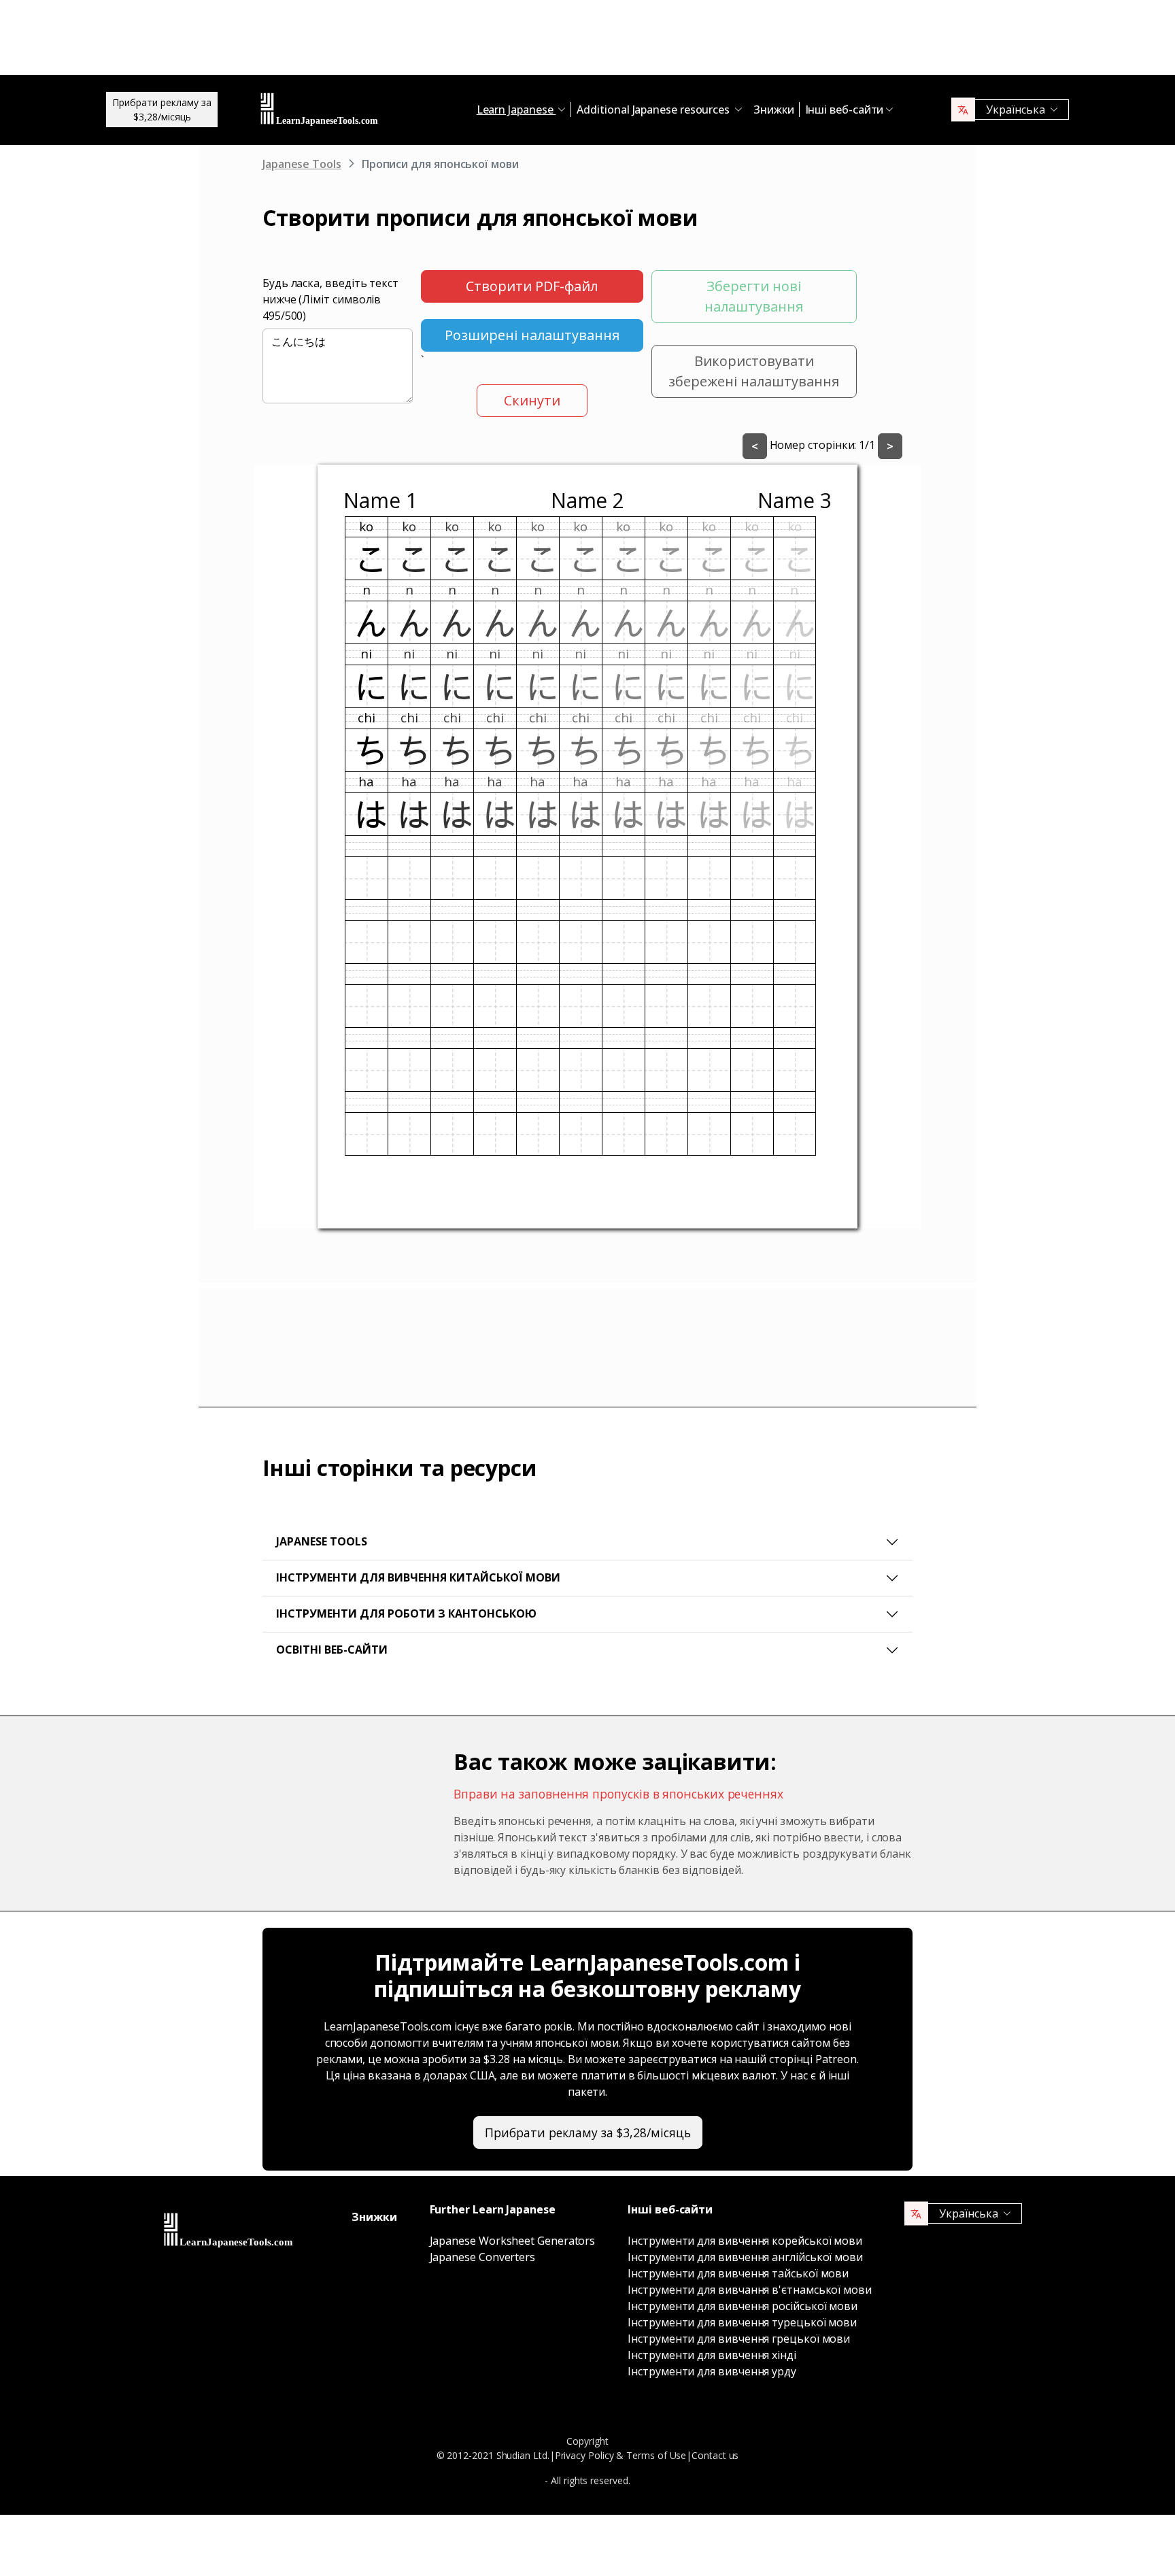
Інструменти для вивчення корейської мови (745, 2241)
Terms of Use (656, 2455)
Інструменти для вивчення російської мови (743, 2306)
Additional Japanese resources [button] (654, 110)
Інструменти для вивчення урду (712, 2371)
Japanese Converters (482, 2257)
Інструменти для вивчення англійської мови (745, 2257)
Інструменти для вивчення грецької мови (739, 2339)
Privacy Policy (584, 2455)
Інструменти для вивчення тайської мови (738, 2273)
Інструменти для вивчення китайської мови (418, 1577)
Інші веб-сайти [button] (845, 110)
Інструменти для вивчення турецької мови (742, 2322)
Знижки (774, 110)
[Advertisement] (587, 41)
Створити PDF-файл (532, 286)
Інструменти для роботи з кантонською (406, 1613)
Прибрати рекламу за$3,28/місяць (162, 110)
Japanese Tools (302, 164)
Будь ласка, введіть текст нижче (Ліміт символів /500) (330, 299)
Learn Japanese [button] (516, 110)
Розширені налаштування (532, 335)
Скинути (532, 400)
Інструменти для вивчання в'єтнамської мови (750, 2290)
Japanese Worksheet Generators (513, 2241)
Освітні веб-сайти (332, 1650)
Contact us (715, 2455)
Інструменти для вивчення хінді (712, 2355)
